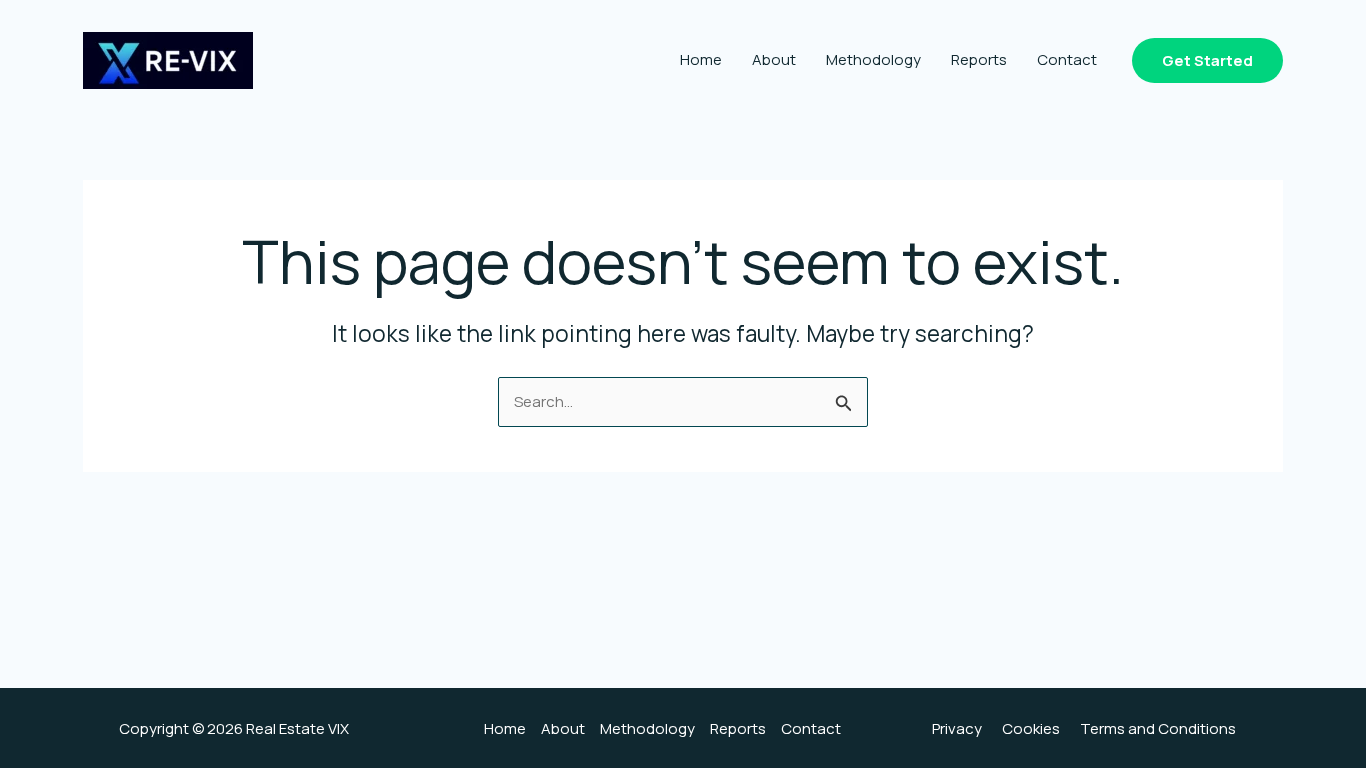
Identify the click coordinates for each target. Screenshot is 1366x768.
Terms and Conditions (1158, 728)
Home (701, 59)
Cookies (1031, 728)
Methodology (873, 59)
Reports (979, 59)
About (774, 59)
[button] (1207, 60)
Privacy (957, 728)
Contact (1067, 59)
